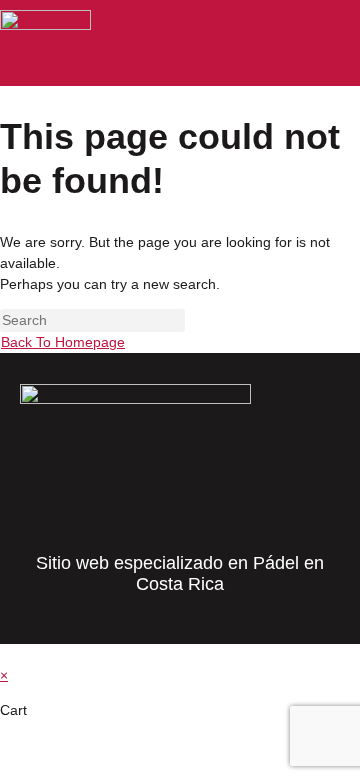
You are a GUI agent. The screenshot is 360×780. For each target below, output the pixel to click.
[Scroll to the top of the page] (5, 654)
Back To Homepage (63, 342)
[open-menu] (344, 44)
